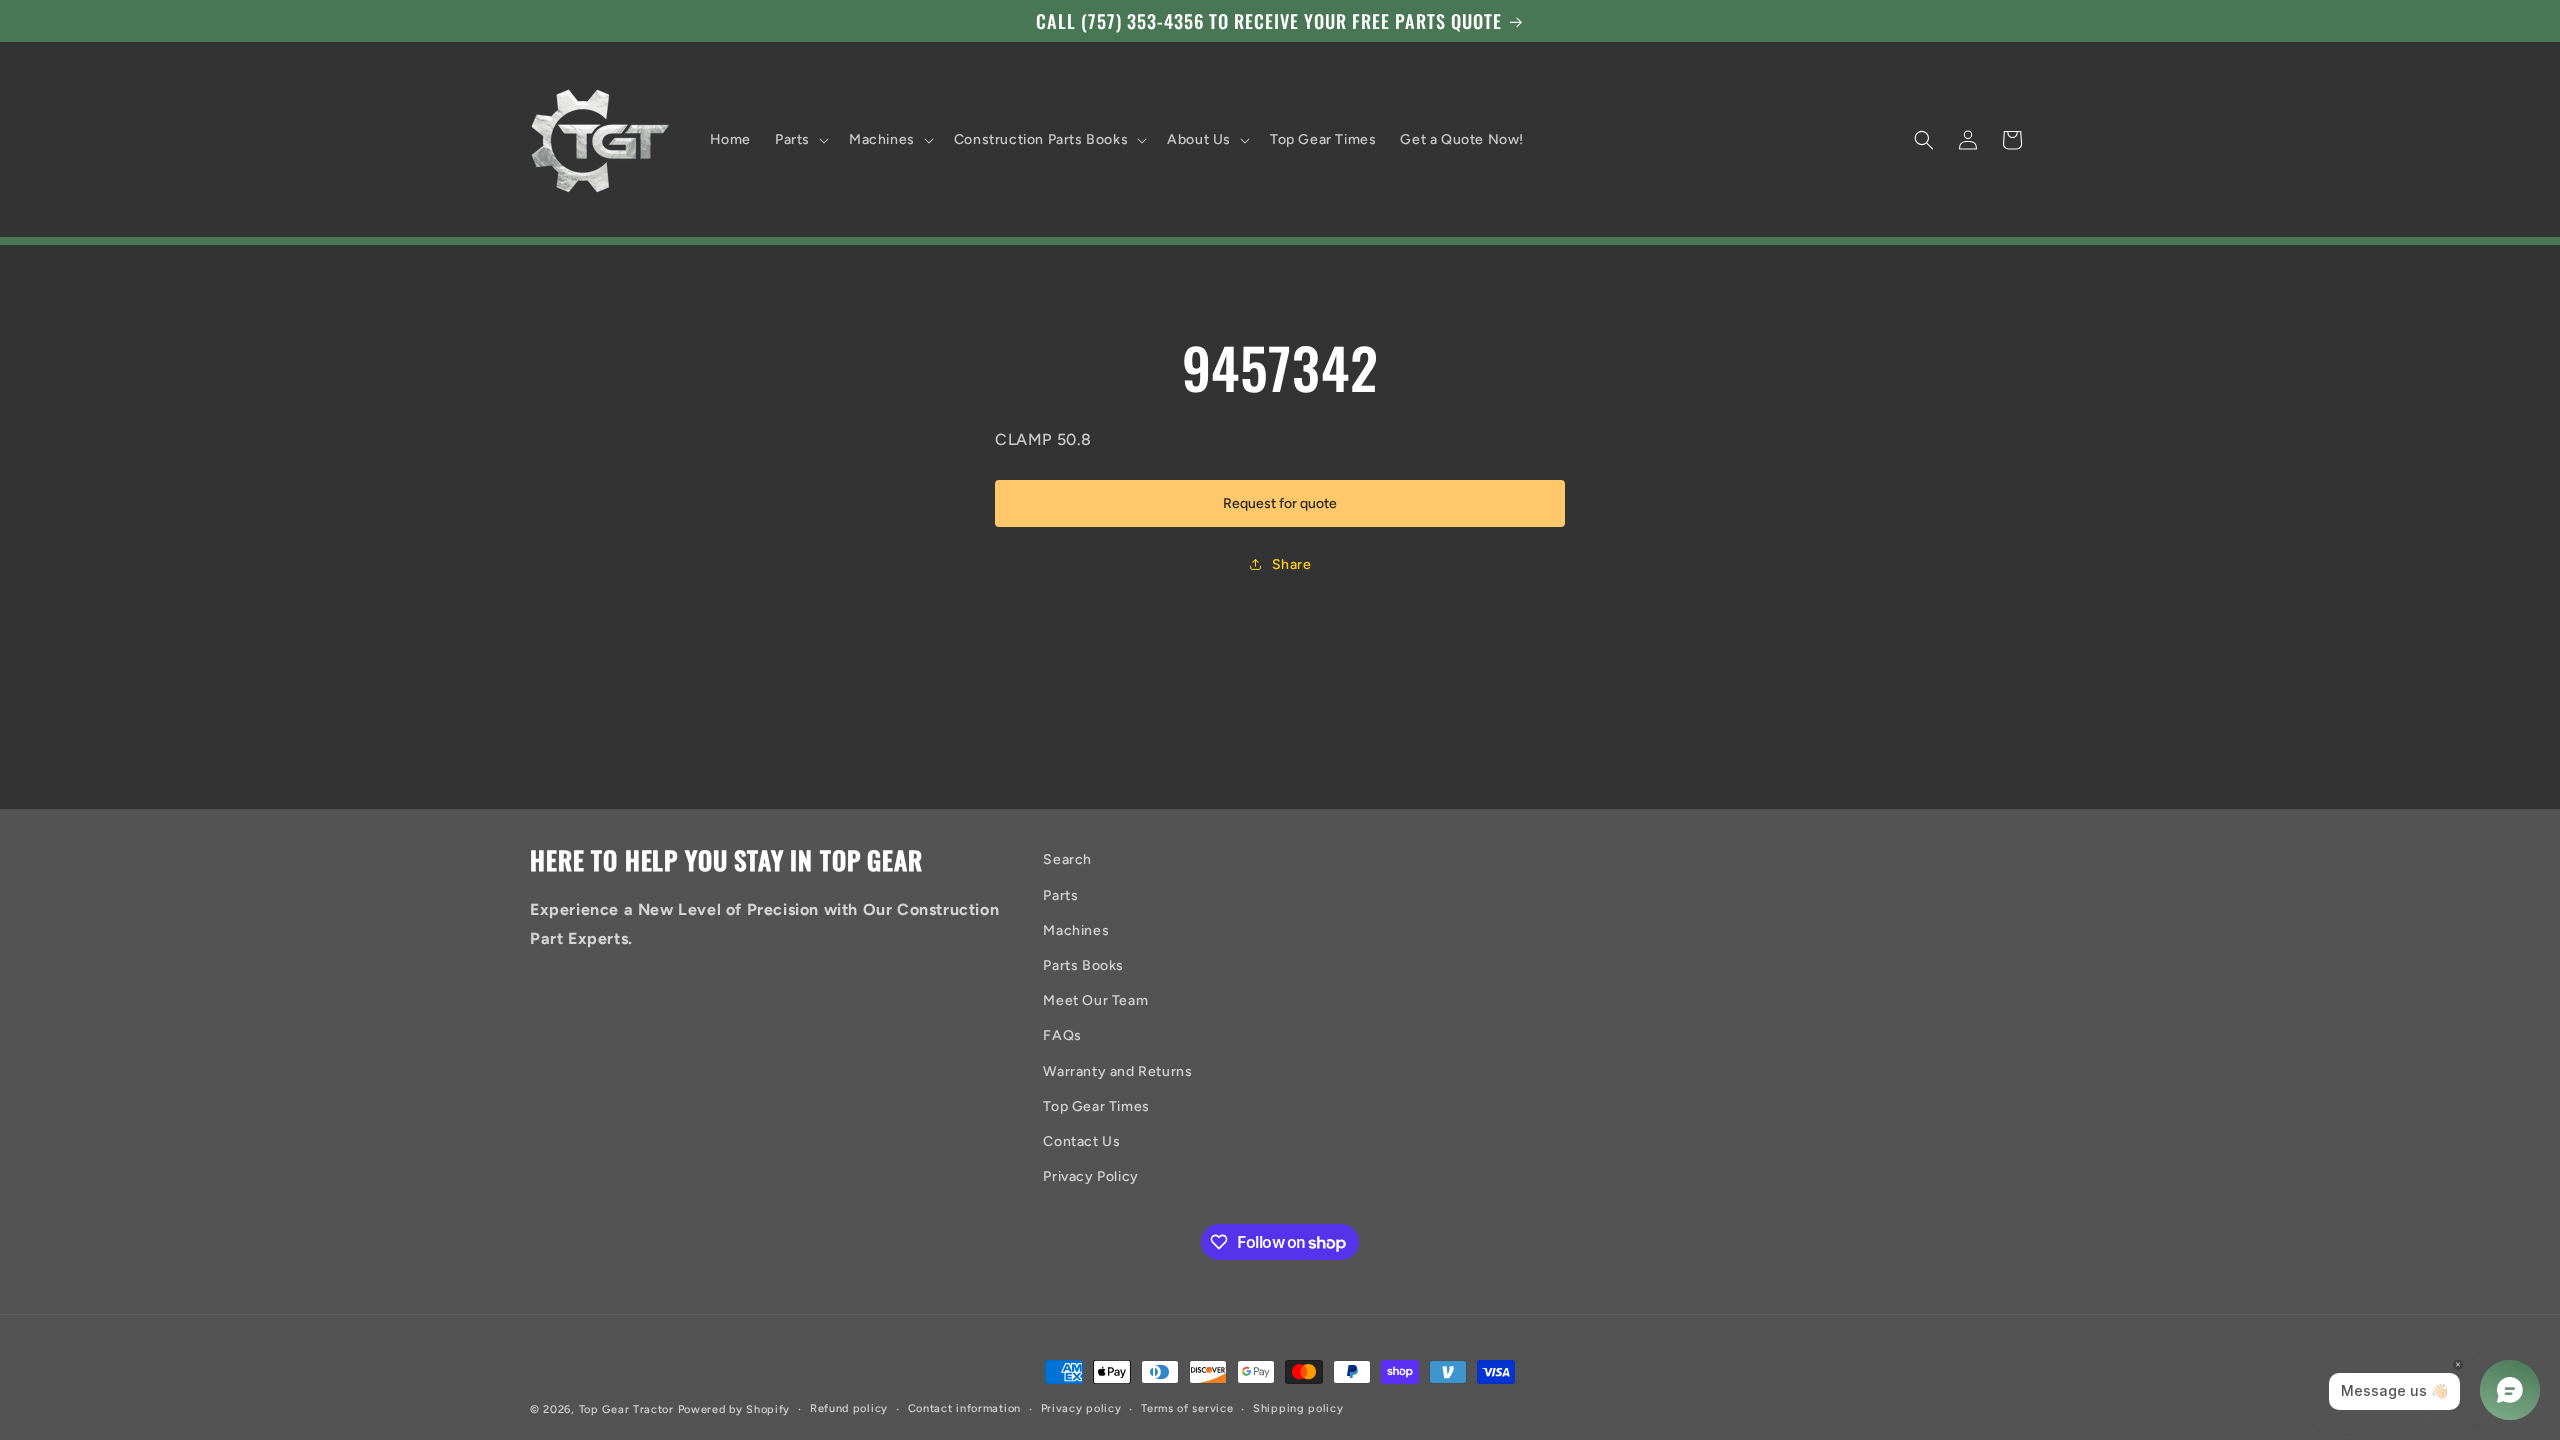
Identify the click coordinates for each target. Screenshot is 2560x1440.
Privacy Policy (1090, 1176)
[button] (800, 140)
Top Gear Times (1096, 1106)
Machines (1076, 930)
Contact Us (1081, 1141)
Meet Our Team (1095, 1000)
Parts (1060, 895)
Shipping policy (1298, 1408)
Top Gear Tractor (626, 1409)
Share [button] (1292, 564)
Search (1067, 859)
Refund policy (849, 1408)
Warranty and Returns (1117, 1071)
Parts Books (1083, 965)
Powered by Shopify (734, 1409)
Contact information (964, 1408)
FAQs (1062, 1035)
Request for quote (1280, 503)
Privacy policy (1081, 1408)
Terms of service (1187, 1408)
